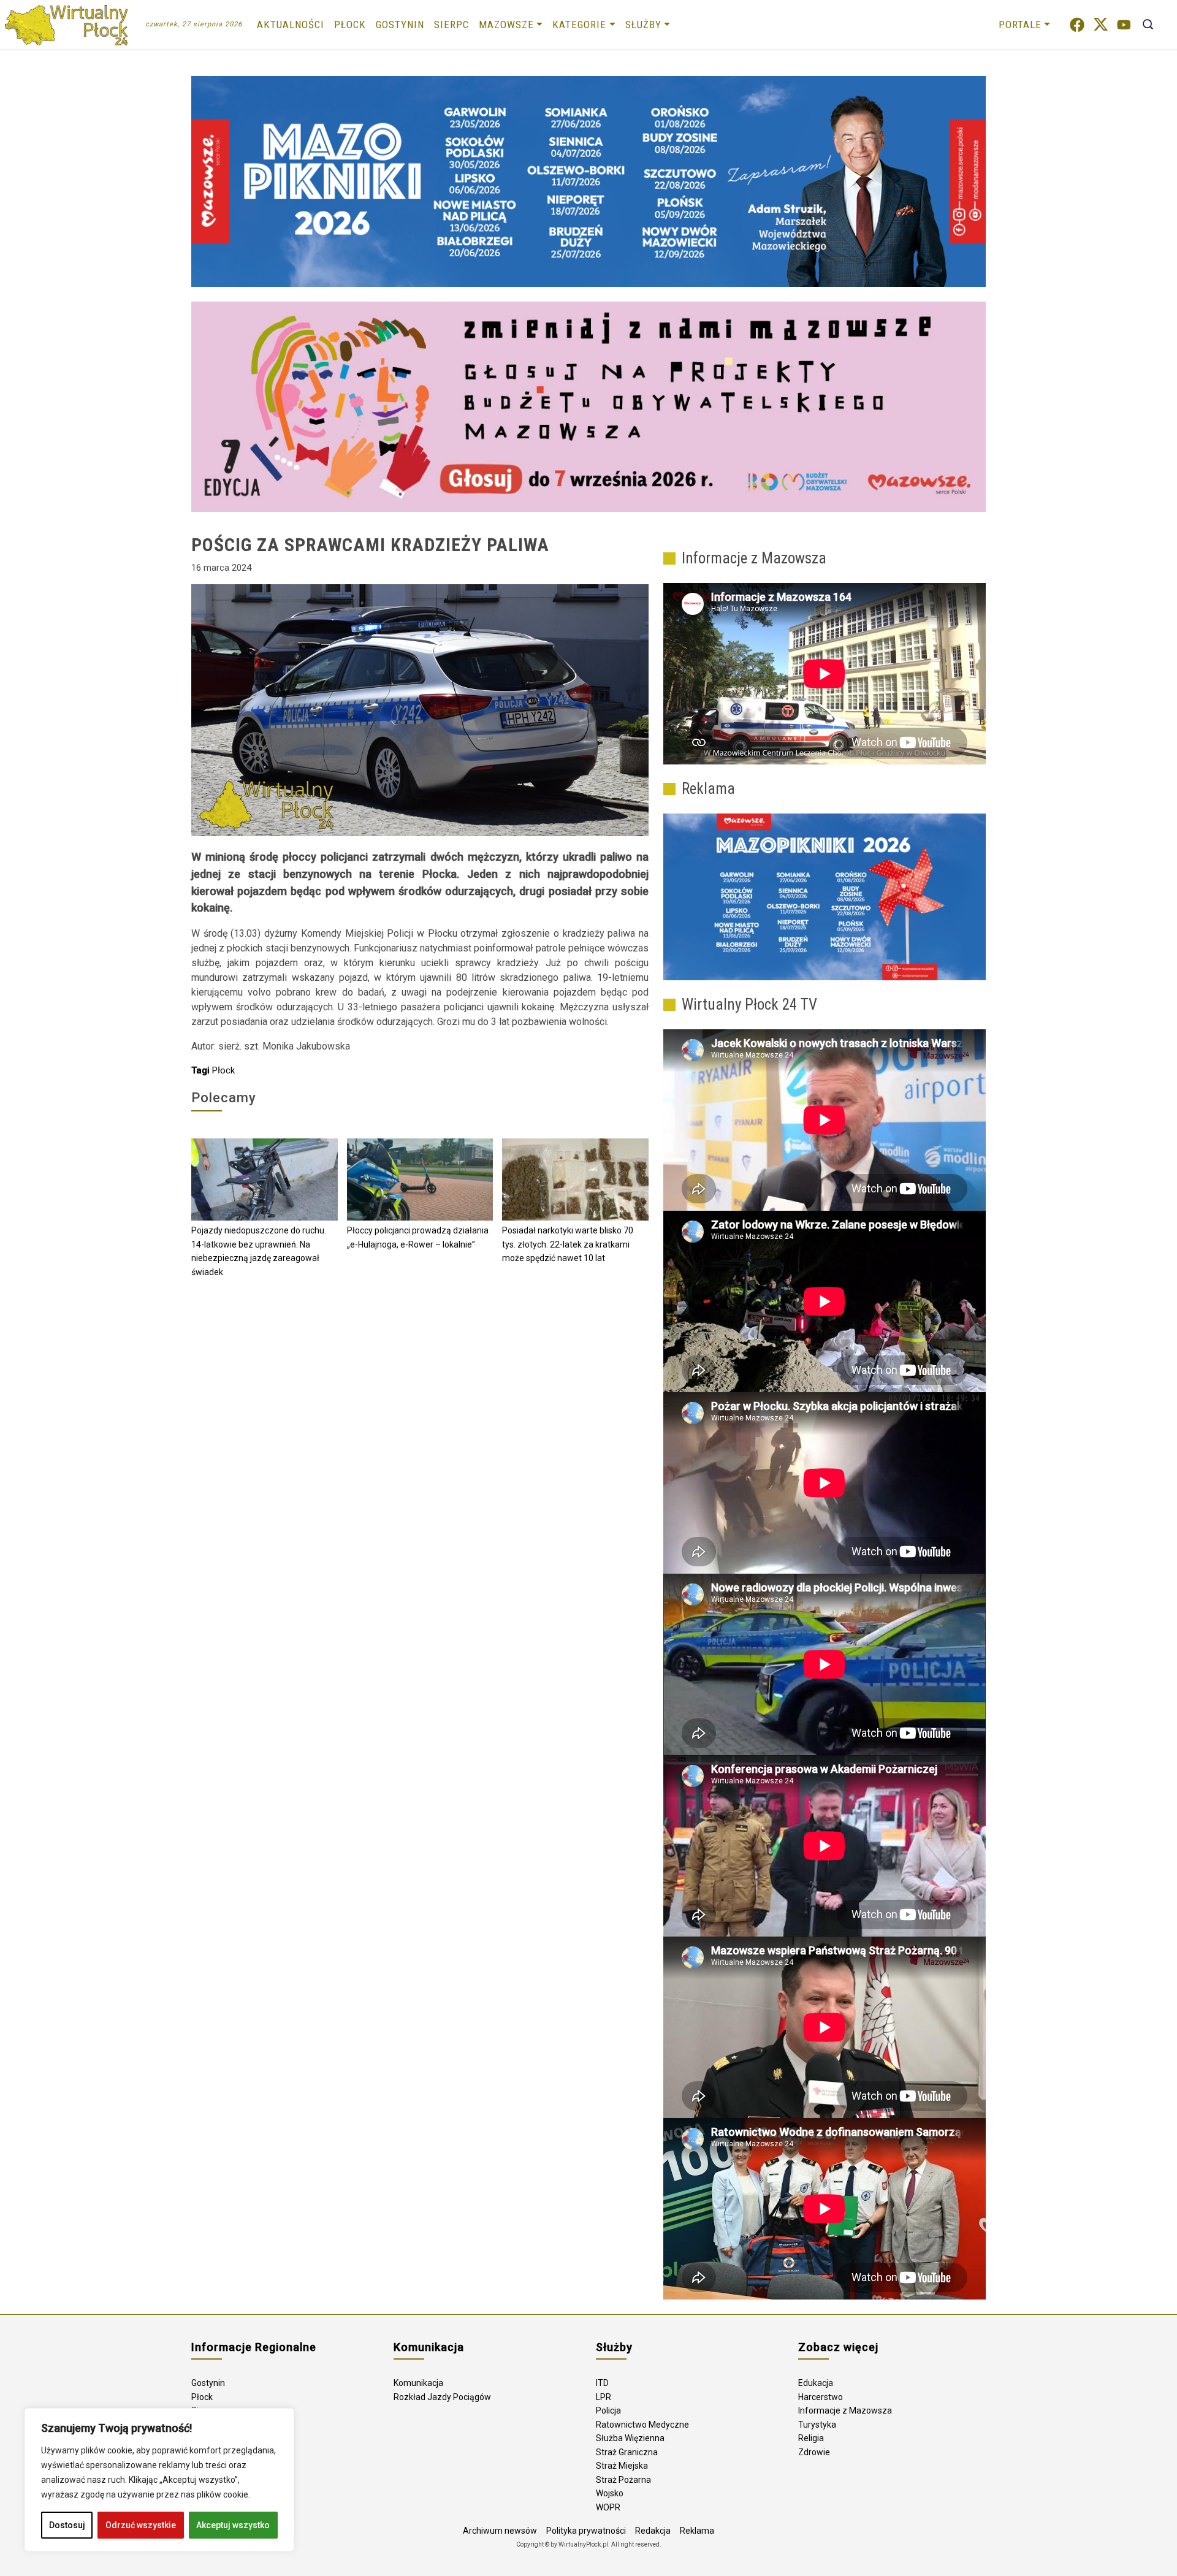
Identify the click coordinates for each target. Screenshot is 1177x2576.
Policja (608, 2410)
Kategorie (579, 25)
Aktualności (291, 25)
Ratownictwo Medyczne (642, 2425)
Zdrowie (814, 2452)
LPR (604, 2397)
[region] (159, 2480)
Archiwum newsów (500, 2531)
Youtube (1124, 25)
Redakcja (653, 2531)
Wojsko (610, 2493)
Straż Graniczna (627, 2452)
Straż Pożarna (623, 2480)
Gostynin (400, 25)
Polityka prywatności (586, 2531)
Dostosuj (67, 2525)
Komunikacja (418, 2383)
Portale (1020, 25)
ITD (602, 2383)
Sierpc (451, 25)
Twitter (1101, 25)
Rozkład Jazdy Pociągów (442, 2397)
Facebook (1077, 25)
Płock (350, 25)
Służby (643, 25)
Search (1148, 25)
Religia (811, 2438)
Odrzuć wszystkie (141, 2525)
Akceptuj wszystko (233, 2525)
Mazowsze (506, 25)
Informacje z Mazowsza (845, 2410)
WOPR (608, 2507)
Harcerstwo (821, 2397)
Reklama (697, 2531)
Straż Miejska (622, 2466)
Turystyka (817, 2425)
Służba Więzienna (630, 2438)
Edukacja (816, 2383)
